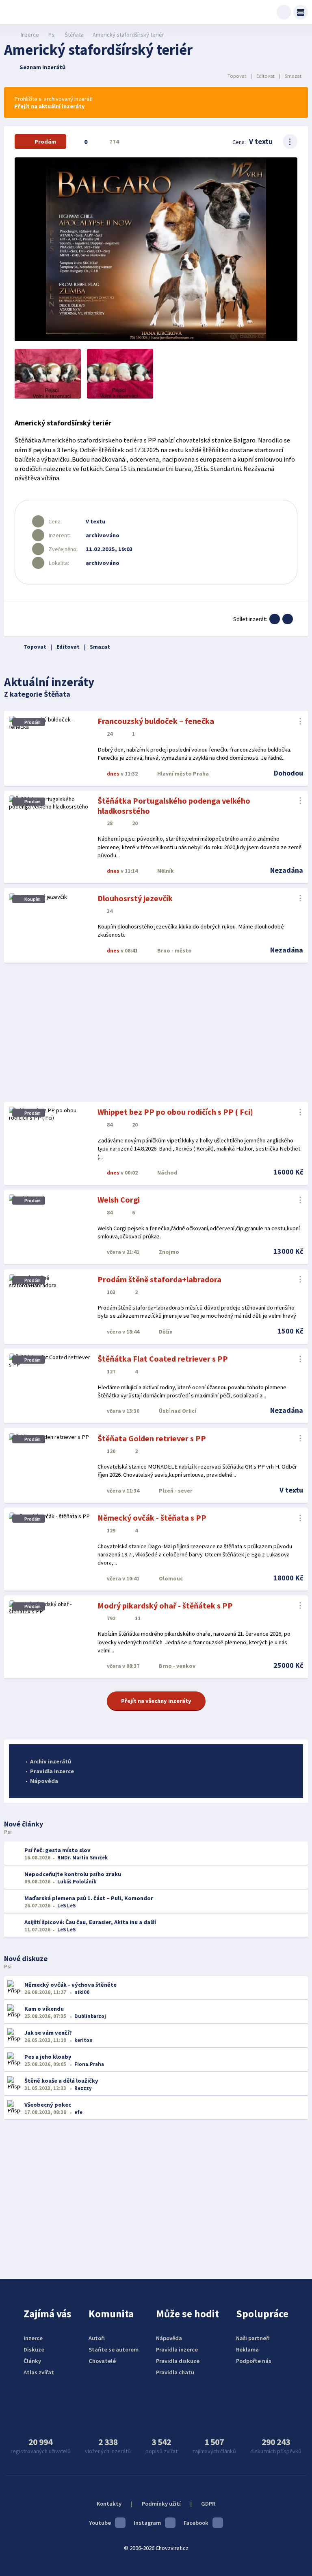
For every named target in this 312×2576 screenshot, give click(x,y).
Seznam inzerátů (42, 67)
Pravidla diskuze (178, 2361)
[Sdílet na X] (288, 619)
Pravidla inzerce (52, 1771)
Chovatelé (102, 2361)
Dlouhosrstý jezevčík (135, 898)
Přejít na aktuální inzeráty (50, 106)
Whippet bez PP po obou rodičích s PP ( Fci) (175, 1112)
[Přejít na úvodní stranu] (8, 35)
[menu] (301, 12)
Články (32, 2361)
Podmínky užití (161, 2504)
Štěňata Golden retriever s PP (152, 1438)
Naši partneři (253, 2338)
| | (264, 76)
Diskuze (34, 2349)
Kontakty (109, 2504)
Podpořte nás (254, 2361)
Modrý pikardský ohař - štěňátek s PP (165, 1605)
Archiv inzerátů (51, 1761)
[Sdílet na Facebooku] (275, 619)
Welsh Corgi (119, 1200)
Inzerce (30, 35)
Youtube (100, 2523)
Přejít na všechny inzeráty (156, 1701)
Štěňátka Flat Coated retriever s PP (163, 1359)
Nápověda (44, 1781)
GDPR (208, 2504)
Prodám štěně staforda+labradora (159, 1279)
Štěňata (74, 35)
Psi (52, 35)
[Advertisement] (156, 1033)
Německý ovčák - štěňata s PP (152, 1518)
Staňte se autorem (114, 2349)
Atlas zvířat (39, 2372)
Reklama (247, 2349)
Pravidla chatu (175, 2372)
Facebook (196, 2523)
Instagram (147, 2523)
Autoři (97, 2338)
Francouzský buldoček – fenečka (156, 721)
